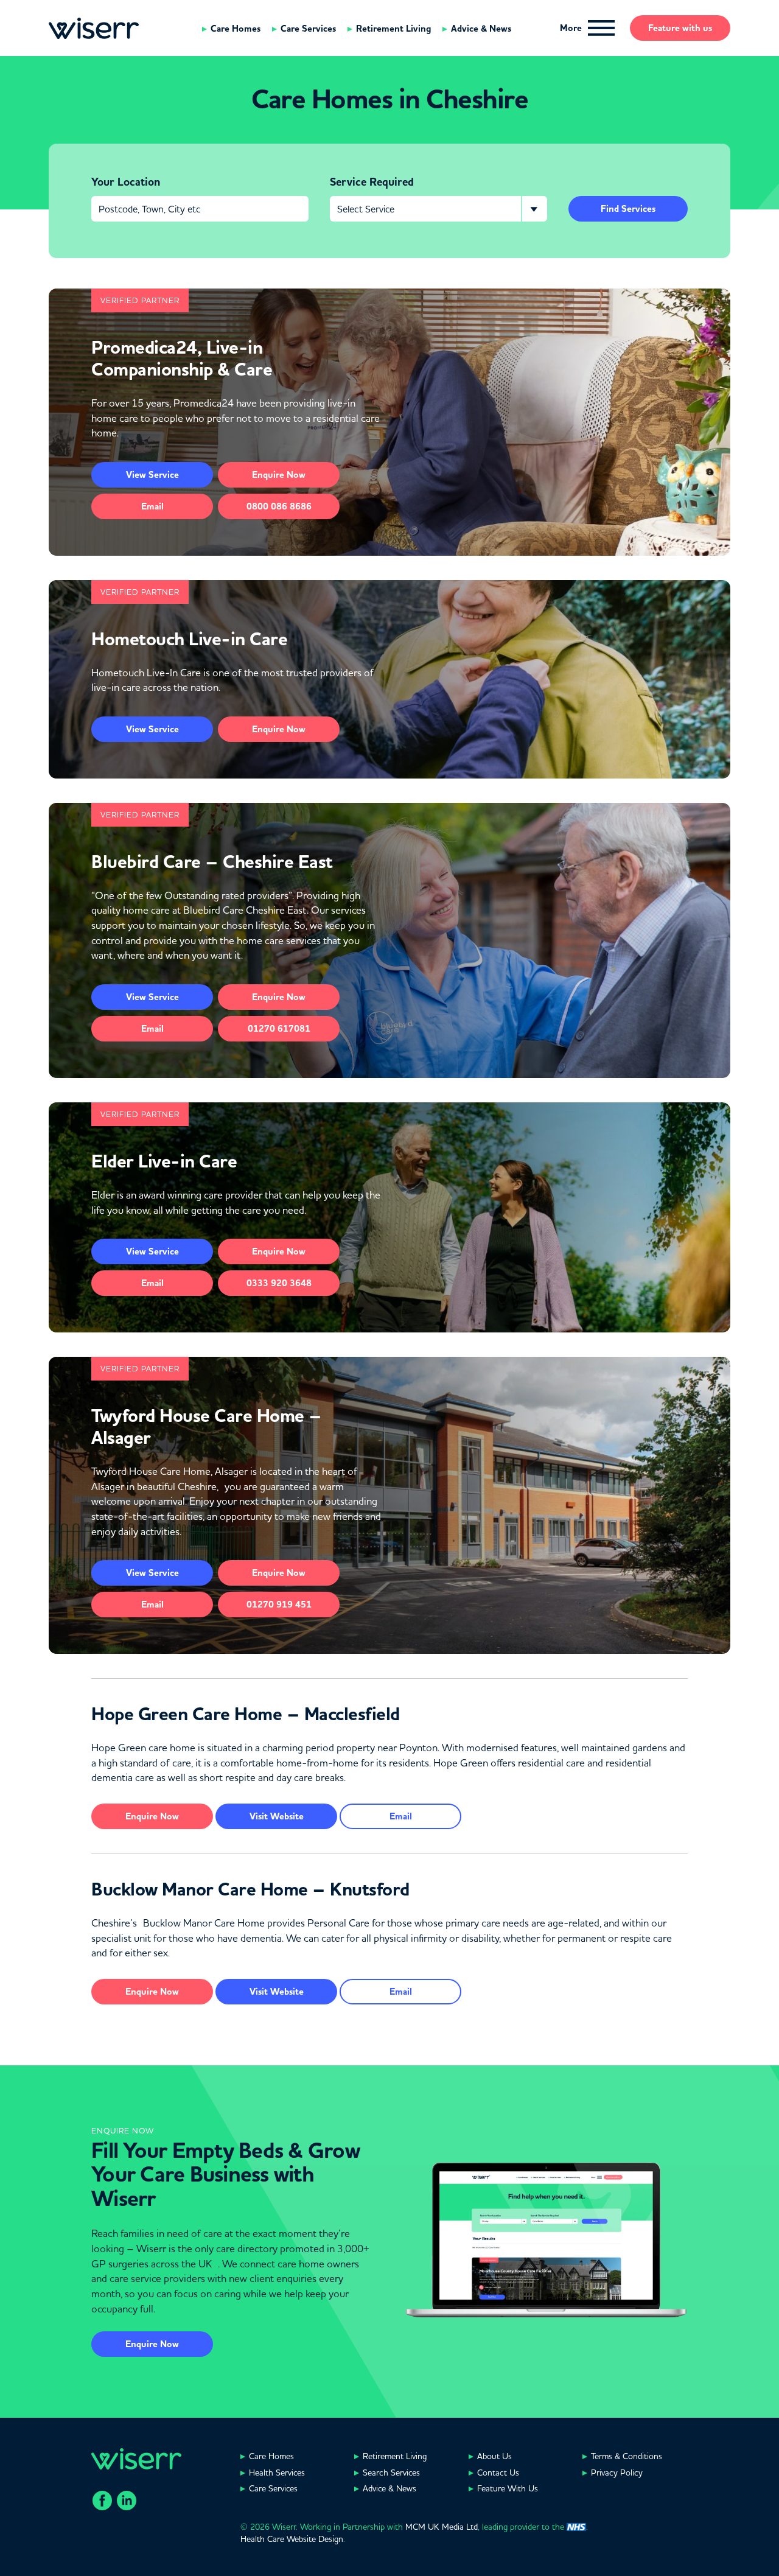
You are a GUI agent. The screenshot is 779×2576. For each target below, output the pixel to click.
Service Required (372, 182)
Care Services (308, 29)
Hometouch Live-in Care (189, 639)
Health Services (277, 2473)
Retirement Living (393, 29)
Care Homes (236, 29)
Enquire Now (152, 2344)
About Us (494, 2456)
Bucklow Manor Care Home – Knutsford (250, 1889)
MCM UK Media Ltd (442, 2527)
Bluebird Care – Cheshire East (212, 862)
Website (277, 1816)
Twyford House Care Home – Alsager (207, 1427)
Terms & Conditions (627, 2456)
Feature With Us (508, 2488)
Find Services (628, 209)
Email (152, 506)
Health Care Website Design (292, 2539)
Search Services (391, 2473)
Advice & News (481, 29)
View (152, 475)
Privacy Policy (617, 2473)
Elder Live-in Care (164, 1161)
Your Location (126, 182)
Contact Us (498, 2473)
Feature (680, 28)
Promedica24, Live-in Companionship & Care (182, 359)
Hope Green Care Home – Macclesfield (246, 1714)
